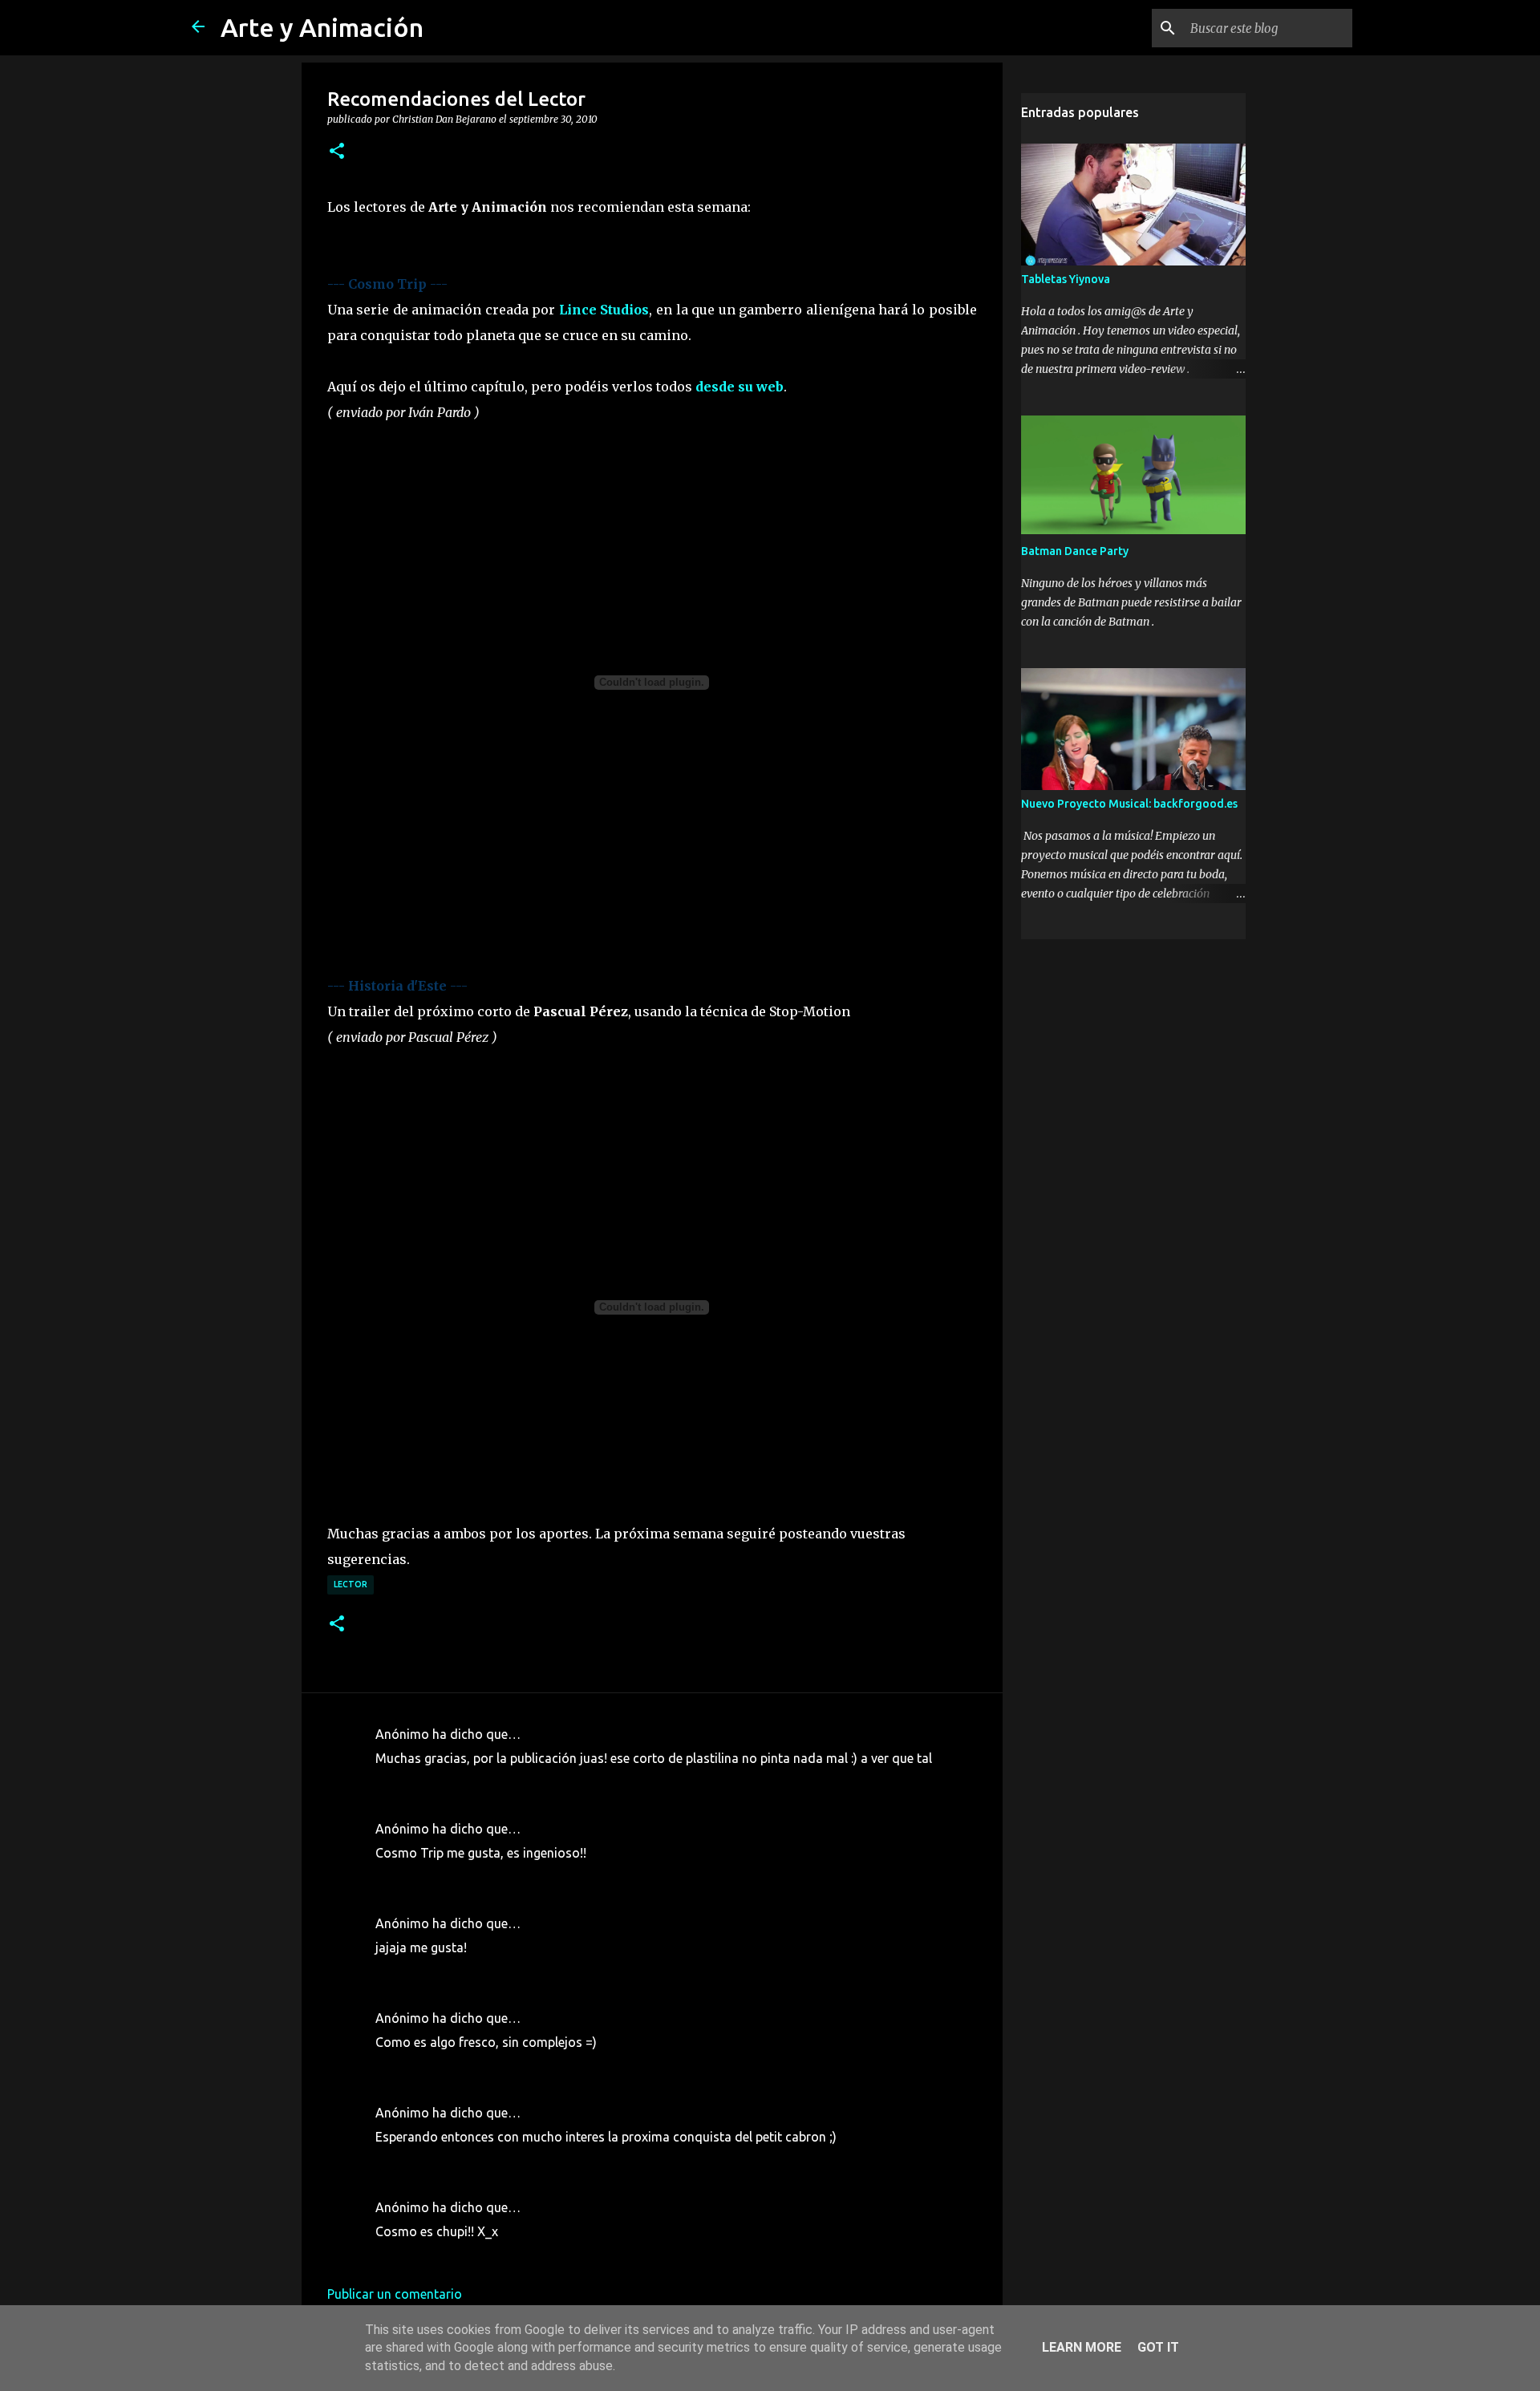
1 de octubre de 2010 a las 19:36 (469, 1782)
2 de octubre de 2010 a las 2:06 (466, 1972)
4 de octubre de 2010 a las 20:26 (469, 2255)
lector (351, 1584)
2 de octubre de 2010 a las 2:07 (466, 2066)
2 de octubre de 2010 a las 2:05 (466, 1877)
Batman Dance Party (1075, 551)
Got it (1158, 2347)
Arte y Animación (322, 27)
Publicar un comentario (395, 2294)
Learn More (1082, 2347)
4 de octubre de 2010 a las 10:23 (469, 2161)
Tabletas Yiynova (1066, 279)
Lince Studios (604, 310)
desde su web (740, 387)
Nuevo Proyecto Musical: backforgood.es (1129, 804)
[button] (337, 152)
